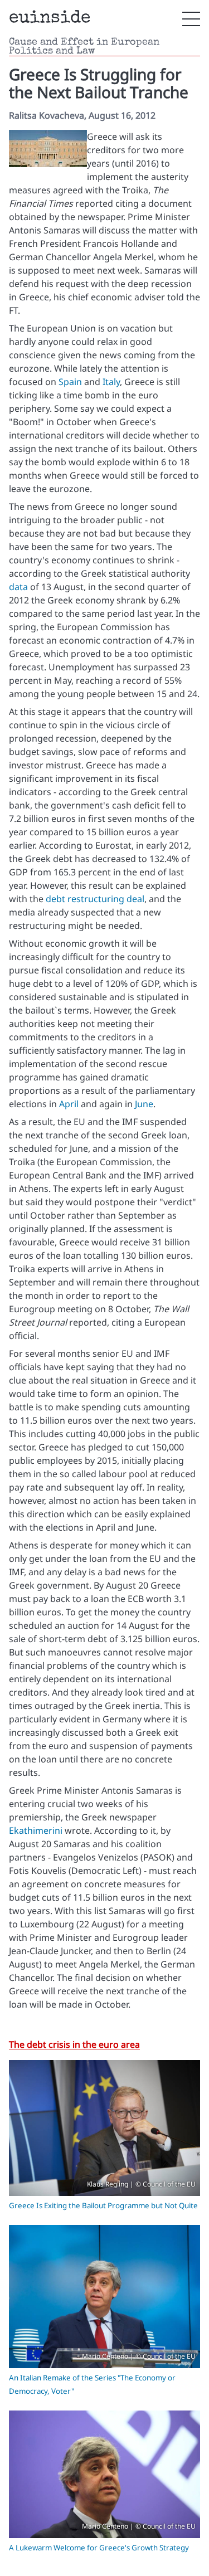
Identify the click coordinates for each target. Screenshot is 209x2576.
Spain (70, 382)
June (144, 1104)
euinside (50, 19)
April (69, 1104)
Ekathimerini (36, 1830)
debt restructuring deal (95, 899)
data (18, 587)
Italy (111, 382)
